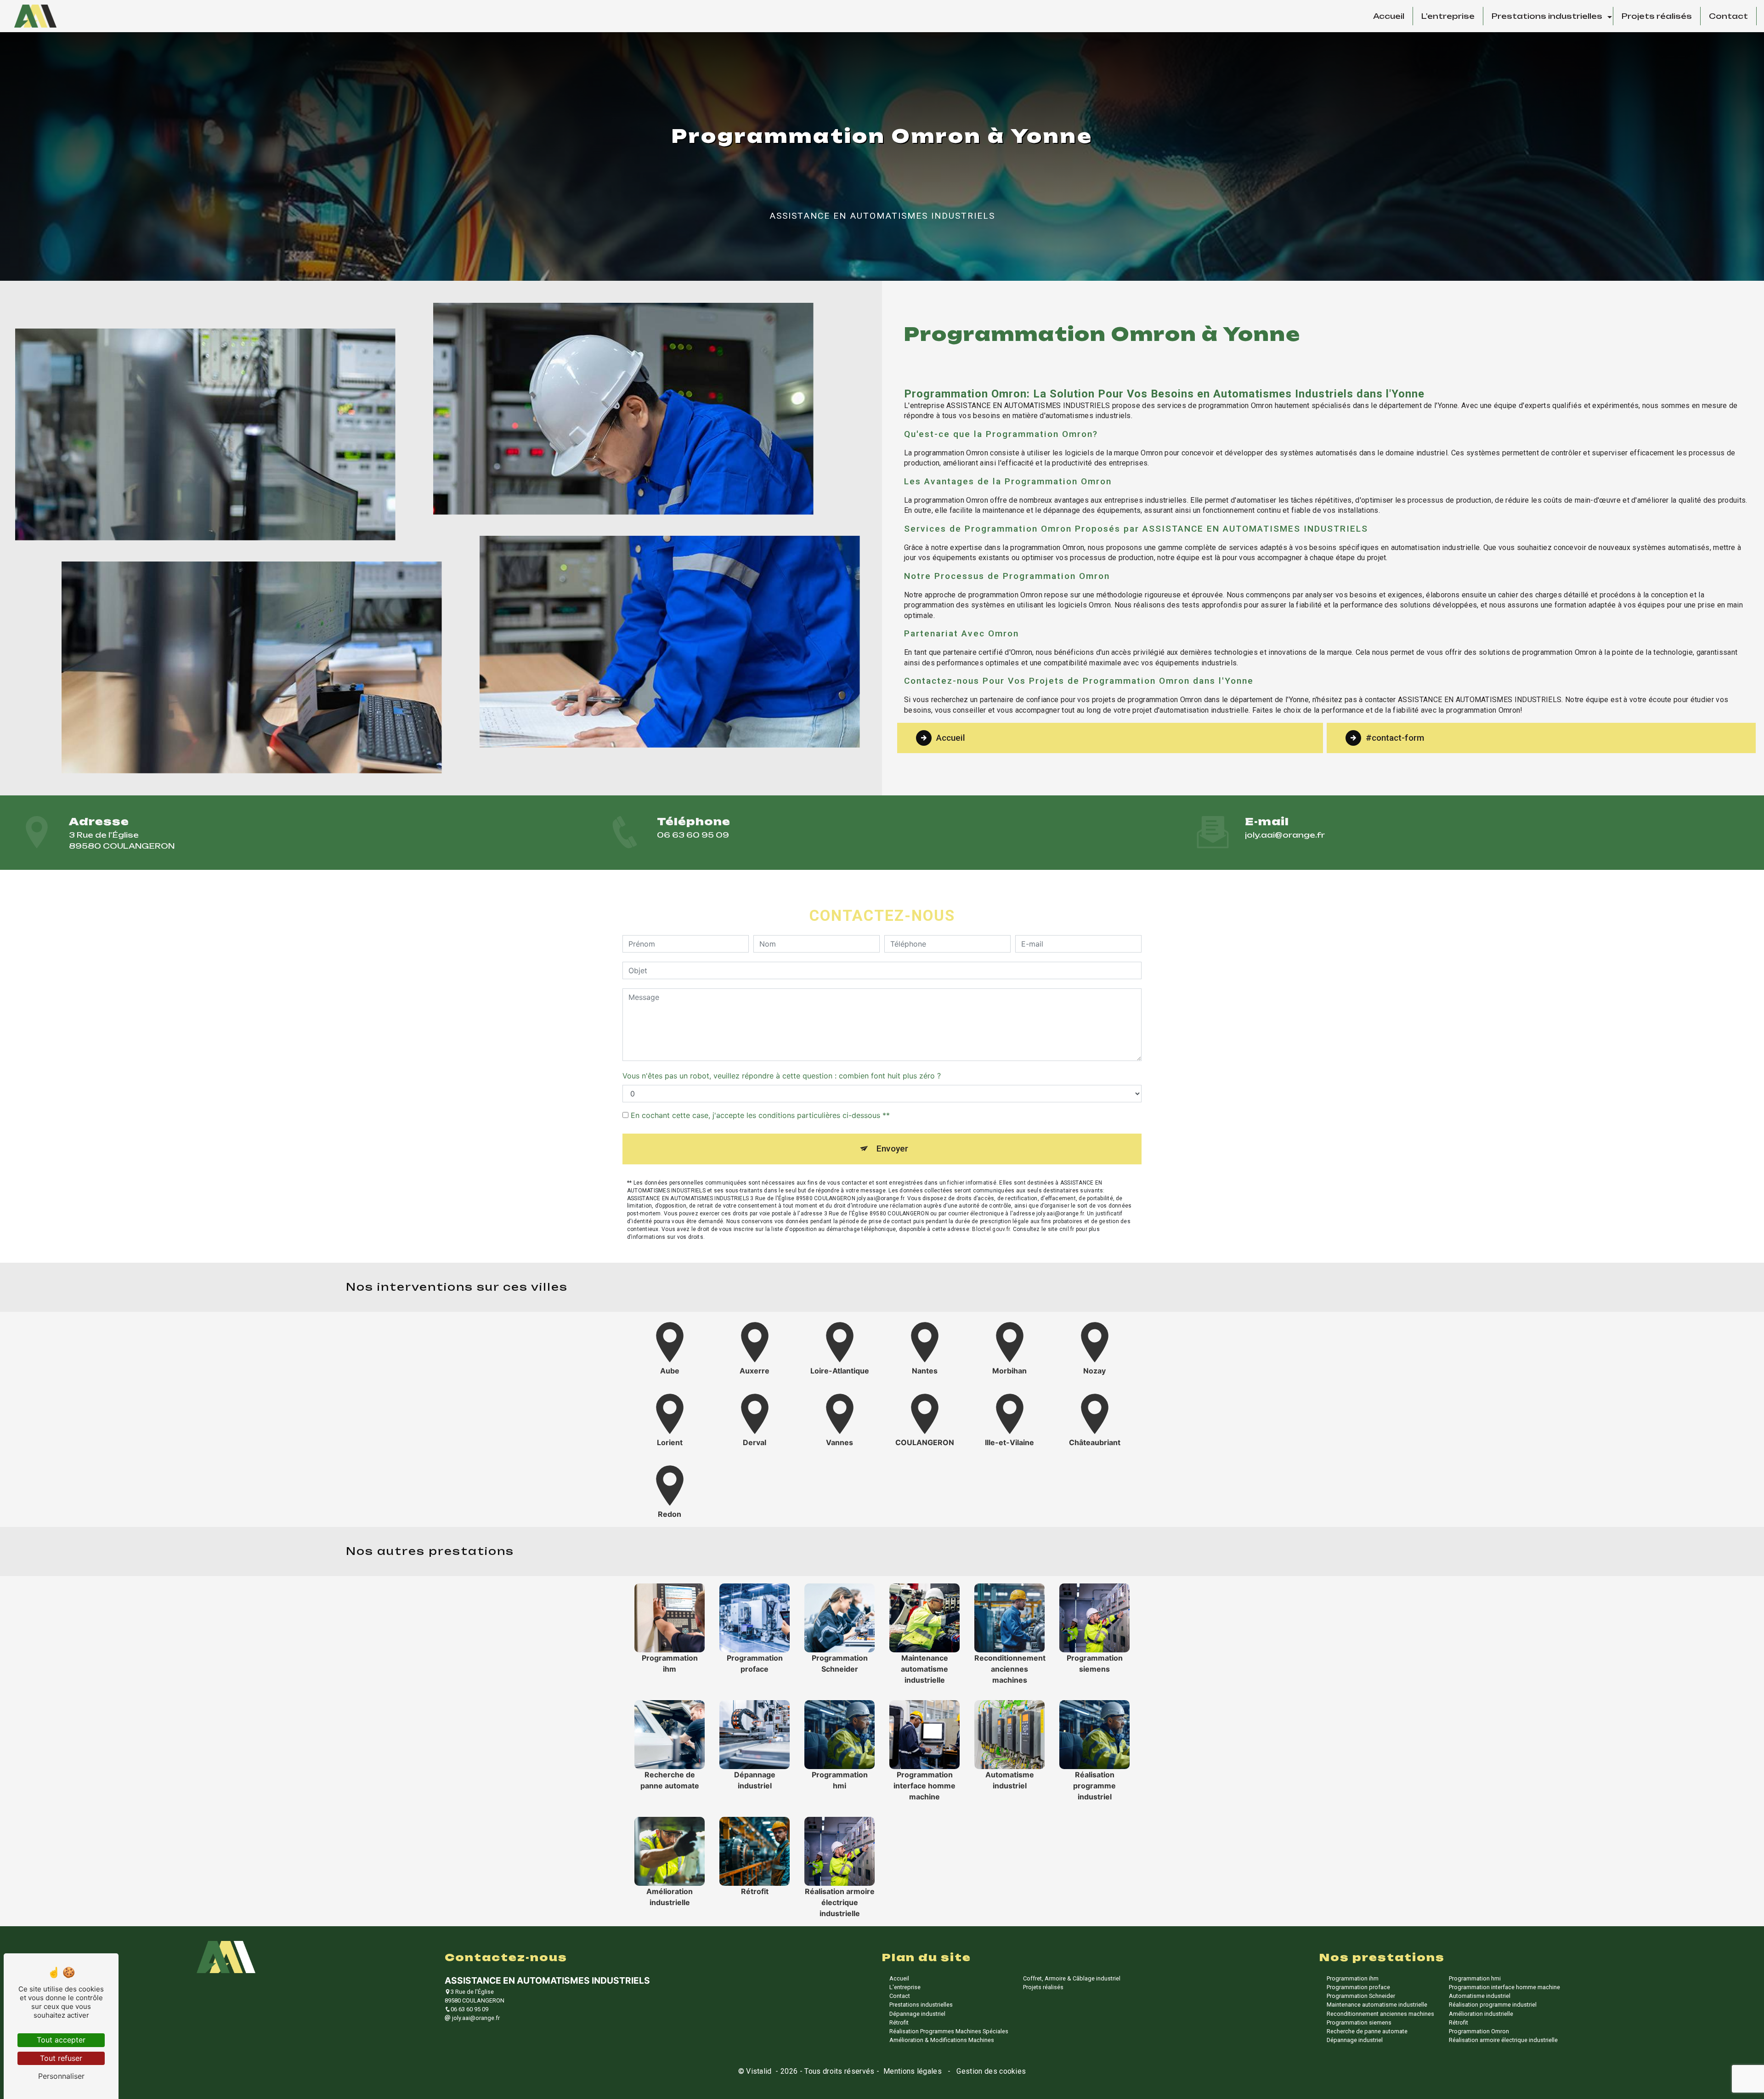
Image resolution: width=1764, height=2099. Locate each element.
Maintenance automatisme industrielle (1377, 2005)
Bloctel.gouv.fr (991, 1229)
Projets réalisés (1657, 16)
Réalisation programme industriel (1493, 2005)
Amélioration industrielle (1481, 2014)
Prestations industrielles (1547, 16)
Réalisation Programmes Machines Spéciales (949, 2031)
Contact (1728, 16)
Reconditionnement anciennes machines (1380, 2014)
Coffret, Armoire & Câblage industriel (1072, 1978)
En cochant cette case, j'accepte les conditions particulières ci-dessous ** (760, 1115)
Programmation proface (1358, 1987)
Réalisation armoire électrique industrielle (1503, 2040)
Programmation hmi (1475, 1978)
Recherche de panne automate (1367, 2031)
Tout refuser (61, 2058)
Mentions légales (913, 2071)
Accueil (1389, 16)
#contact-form (1395, 738)
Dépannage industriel (917, 2014)
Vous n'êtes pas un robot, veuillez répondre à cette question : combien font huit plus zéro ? (782, 1076)
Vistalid (760, 2071)
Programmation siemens (1359, 2022)
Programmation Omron (1479, 2031)
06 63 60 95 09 (693, 835)
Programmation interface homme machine (1504, 1987)
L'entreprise (1448, 16)
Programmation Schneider (1361, 1996)
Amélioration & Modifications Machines (942, 2040)
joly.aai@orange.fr (1285, 835)
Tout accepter (61, 2040)
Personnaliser (61, 2076)
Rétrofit (899, 2022)
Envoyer (892, 1149)
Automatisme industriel (1480, 1996)
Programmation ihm (1353, 1978)
